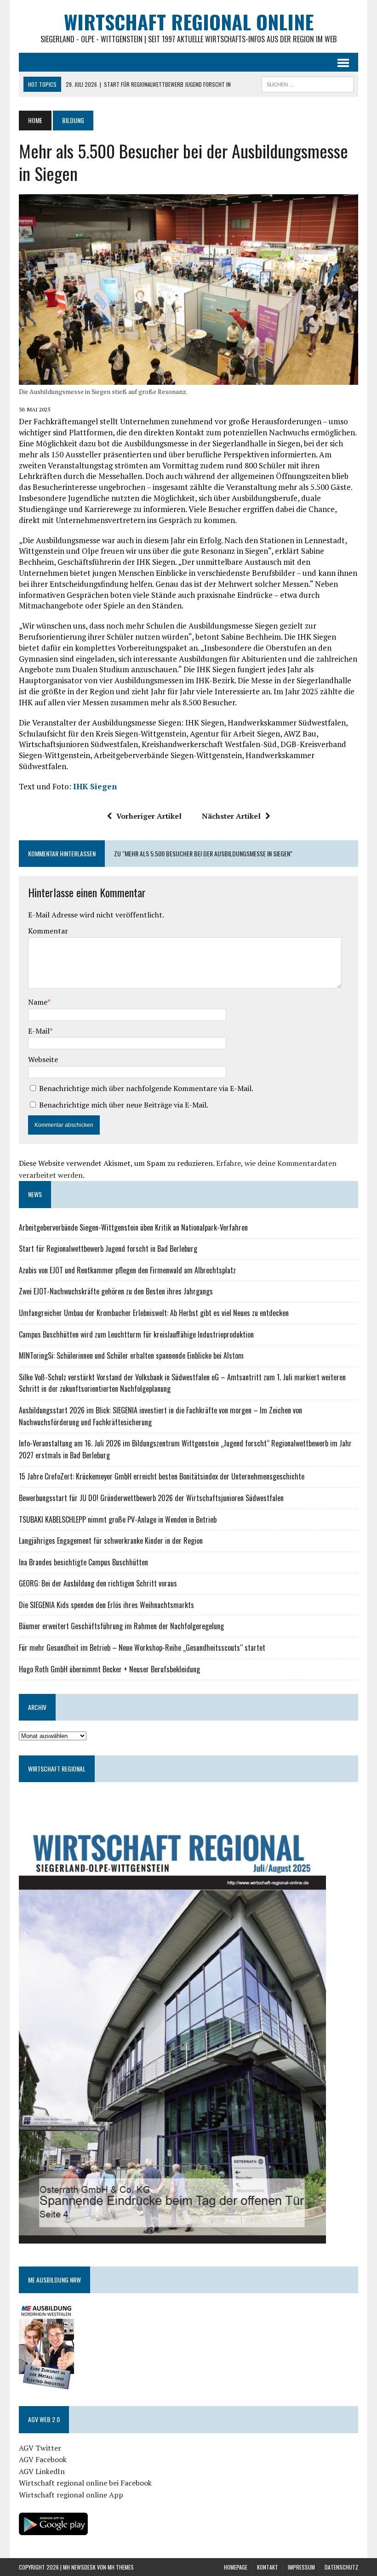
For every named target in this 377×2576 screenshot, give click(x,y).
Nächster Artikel (231, 816)
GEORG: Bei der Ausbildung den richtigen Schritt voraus (98, 1583)
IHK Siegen (95, 786)
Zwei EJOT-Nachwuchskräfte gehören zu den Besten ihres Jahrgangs (116, 1291)
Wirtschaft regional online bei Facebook (85, 2483)
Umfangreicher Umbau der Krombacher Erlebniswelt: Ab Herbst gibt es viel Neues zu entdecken (154, 1313)
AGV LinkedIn (42, 2471)
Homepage (236, 2567)
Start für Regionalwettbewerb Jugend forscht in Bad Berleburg (108, 1249)
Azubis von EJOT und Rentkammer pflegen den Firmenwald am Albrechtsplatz (127, 1270)
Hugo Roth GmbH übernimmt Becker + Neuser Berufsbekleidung (109, 1669)
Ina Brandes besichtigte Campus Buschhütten (83, 1562)
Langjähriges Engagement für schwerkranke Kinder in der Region (111, 1541)
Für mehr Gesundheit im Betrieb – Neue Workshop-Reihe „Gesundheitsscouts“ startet (142, 1648)
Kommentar (48, 931)
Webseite (43, 1059)
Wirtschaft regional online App (71, 2495)
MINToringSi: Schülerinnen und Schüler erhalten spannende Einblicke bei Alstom (131, 1355)
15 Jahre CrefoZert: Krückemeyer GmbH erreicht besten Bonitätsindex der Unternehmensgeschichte (162, 1476)
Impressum (301, 2567)
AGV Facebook (43, 2459)
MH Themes (121, 2567)
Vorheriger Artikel (149, 816)
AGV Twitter (40, 2448)
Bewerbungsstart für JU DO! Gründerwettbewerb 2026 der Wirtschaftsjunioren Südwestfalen (151, 1498)
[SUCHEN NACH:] (308, 83)
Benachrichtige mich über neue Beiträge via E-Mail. (124, 1105)
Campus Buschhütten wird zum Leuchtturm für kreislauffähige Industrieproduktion (136, 1334)
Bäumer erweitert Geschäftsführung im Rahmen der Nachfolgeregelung (121, 1626)
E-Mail (39, 1031)
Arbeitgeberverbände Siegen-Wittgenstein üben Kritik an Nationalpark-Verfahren (133, 1227)
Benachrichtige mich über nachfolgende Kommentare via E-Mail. (146, 1088)
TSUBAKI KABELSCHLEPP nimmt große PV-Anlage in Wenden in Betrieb (118, 1519)
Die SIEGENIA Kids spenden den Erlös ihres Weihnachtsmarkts (106, 1605)
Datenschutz (341, 2567)
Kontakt (268, 2567)
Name (38, 1002)
